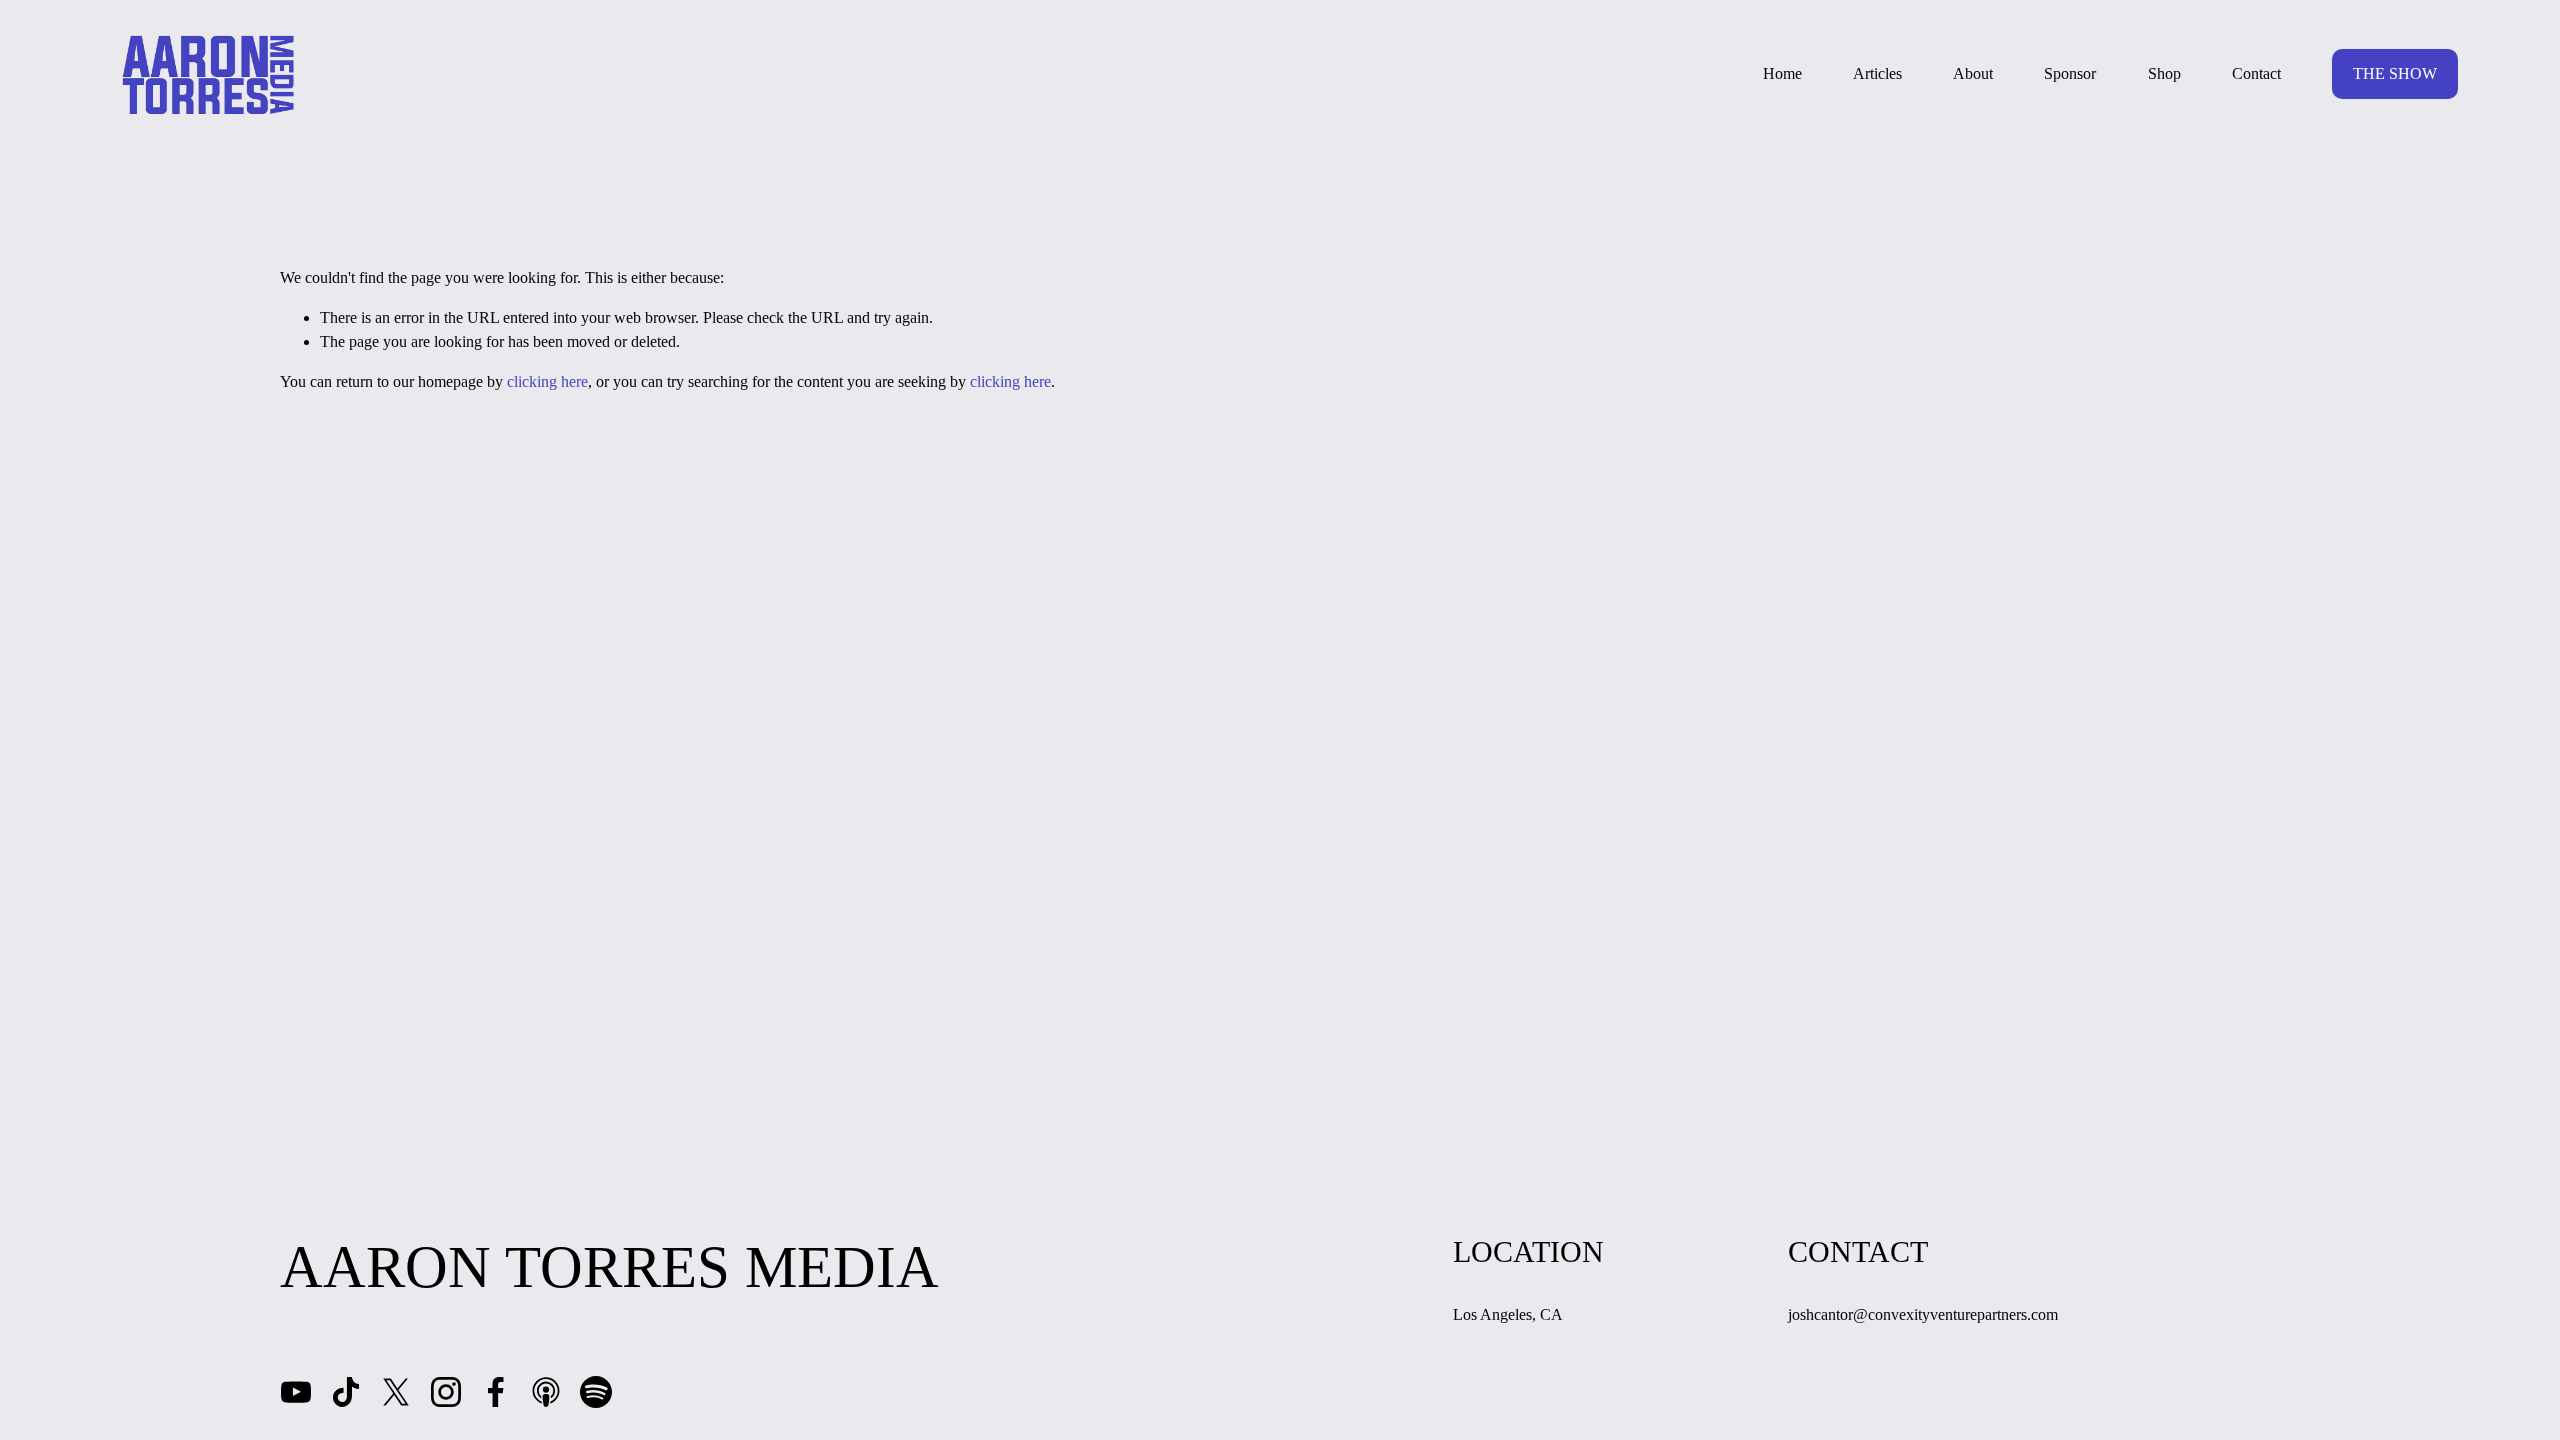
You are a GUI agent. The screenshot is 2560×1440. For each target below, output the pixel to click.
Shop (2164, 73)
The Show (2395, 73)
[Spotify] (596, 1392)
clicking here (547, 381)
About (1973, 73)
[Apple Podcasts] (546, 1392)
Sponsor (2070, 73)
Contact (2256, 73)
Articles (1877, 73)
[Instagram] (446, 1392)
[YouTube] (296, 1392)
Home (1782, 73)
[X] (396, 1392)
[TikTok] (346, 1392)
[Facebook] (496, 1392)
